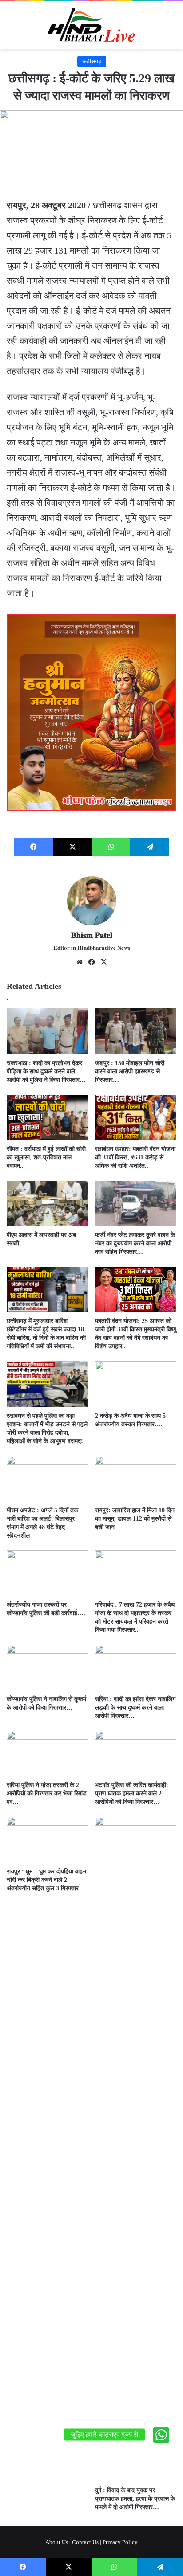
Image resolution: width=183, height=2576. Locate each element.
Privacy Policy (120, 2542)
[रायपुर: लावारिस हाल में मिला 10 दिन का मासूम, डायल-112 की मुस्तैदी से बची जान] (136, 1479)
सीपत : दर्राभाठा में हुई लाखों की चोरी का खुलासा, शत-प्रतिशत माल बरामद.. (46, 1157)
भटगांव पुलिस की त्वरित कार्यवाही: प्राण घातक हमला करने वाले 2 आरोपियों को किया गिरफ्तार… (132, 1793)
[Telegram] (150, 847)
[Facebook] (33, 847)
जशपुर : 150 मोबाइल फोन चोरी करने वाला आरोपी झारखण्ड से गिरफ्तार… (130, 1071)
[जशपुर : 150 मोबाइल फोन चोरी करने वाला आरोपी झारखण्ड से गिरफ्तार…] (136, 1031)
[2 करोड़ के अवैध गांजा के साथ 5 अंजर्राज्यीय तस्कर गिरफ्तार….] (136, 1384)
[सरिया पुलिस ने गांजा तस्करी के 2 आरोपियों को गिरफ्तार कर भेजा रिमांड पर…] (47, 1754)
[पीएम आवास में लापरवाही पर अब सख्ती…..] (47, 1204)
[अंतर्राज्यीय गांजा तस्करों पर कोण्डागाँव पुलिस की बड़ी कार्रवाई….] (47, 1573)
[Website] (80, 962)
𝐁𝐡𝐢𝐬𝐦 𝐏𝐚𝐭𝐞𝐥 (92, 935)
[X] (72, 847)
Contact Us (85, 2542)
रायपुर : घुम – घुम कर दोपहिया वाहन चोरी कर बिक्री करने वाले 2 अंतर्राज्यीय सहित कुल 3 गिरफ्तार (46, 1880)
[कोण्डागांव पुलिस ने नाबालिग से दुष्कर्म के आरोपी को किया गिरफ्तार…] (47, 1668)
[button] (161, 2435)
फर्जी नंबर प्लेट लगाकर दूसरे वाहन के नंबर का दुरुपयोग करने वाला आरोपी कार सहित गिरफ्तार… (135, 1243)
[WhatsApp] (111, 847)
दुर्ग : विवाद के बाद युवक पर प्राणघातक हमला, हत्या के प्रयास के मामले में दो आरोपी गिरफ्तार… (135, 2499)
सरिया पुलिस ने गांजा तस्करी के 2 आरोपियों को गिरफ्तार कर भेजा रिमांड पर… (47, 1793)
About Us (57, 2542)
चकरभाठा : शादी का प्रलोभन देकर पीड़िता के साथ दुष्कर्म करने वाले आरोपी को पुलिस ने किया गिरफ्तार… (46, 1071)
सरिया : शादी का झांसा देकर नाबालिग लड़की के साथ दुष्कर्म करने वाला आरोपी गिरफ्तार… (135, 1708)
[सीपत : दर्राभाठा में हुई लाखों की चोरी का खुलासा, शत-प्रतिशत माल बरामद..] (47, 1118)
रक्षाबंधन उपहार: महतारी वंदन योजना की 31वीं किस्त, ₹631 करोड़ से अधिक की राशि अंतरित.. (135, 1157)
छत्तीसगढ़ (92, 61)
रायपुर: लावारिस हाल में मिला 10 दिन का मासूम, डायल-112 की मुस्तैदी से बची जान (135, 1519)
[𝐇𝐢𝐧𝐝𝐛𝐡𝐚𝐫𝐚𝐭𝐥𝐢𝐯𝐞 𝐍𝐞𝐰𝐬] (91, 25)
